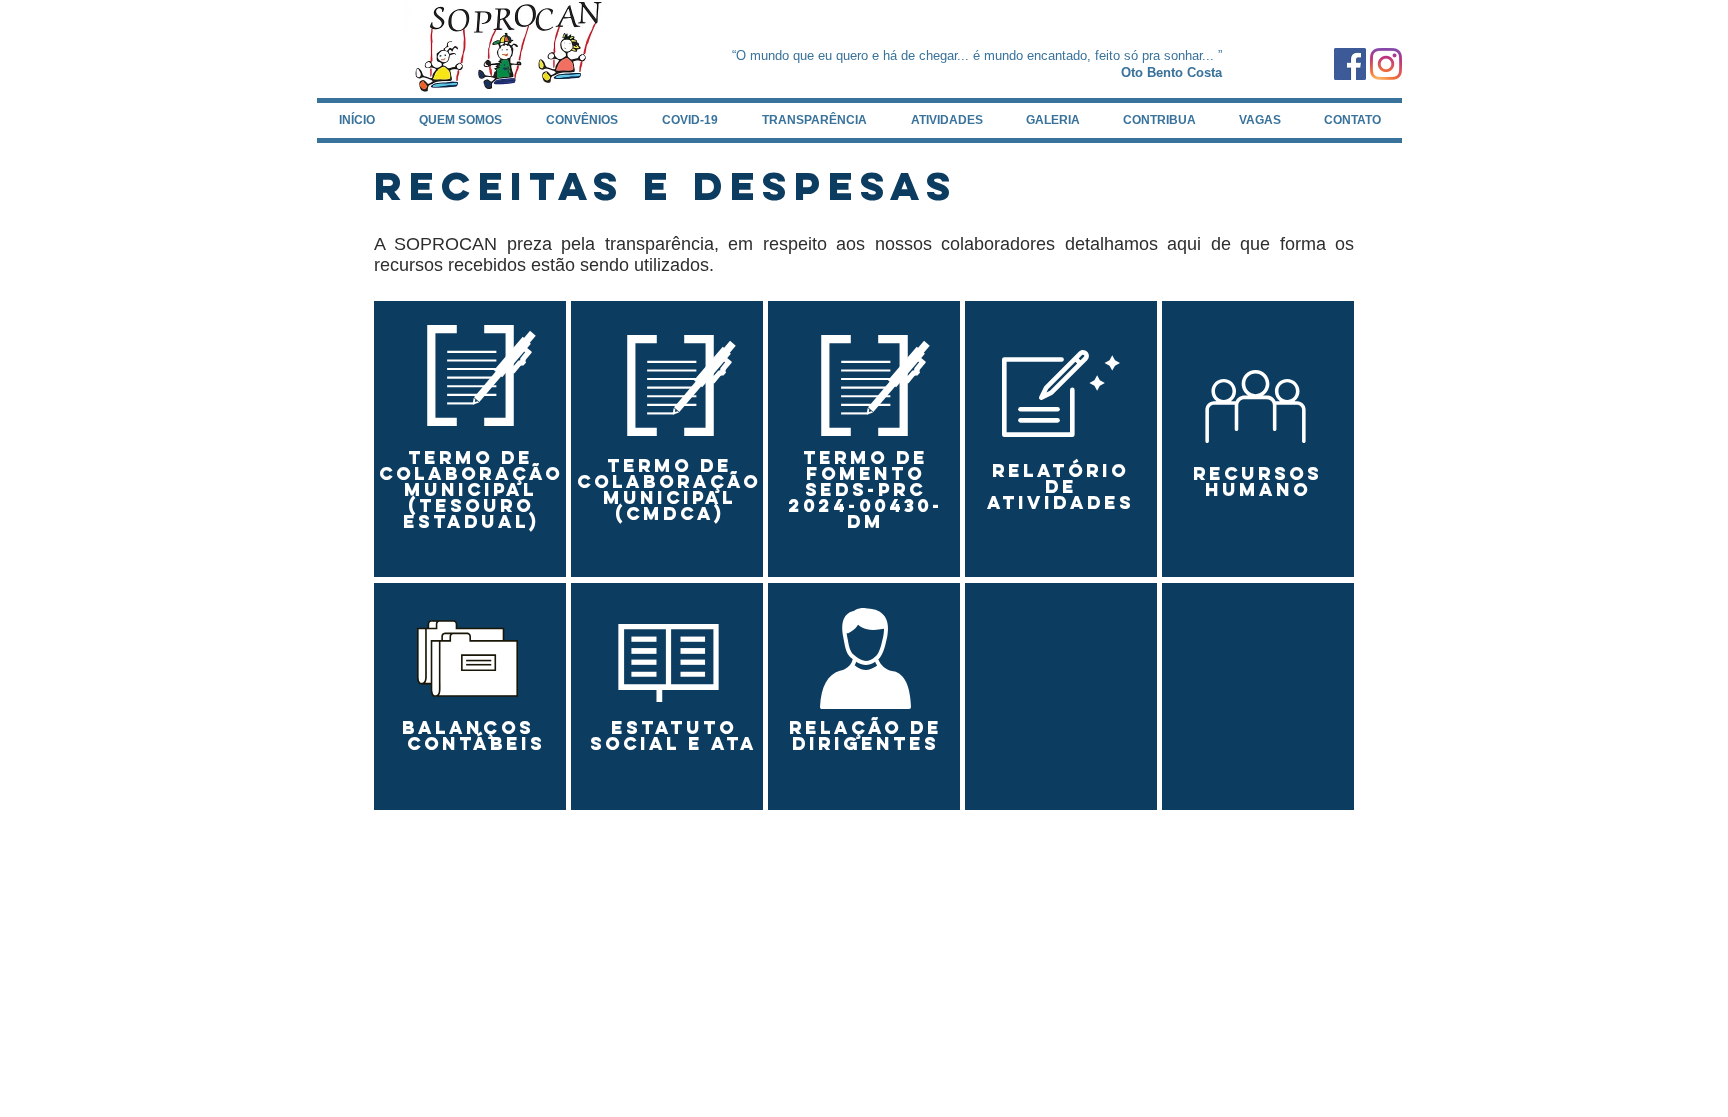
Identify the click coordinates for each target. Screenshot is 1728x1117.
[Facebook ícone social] (1350, 64)
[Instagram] (1386, 64)
